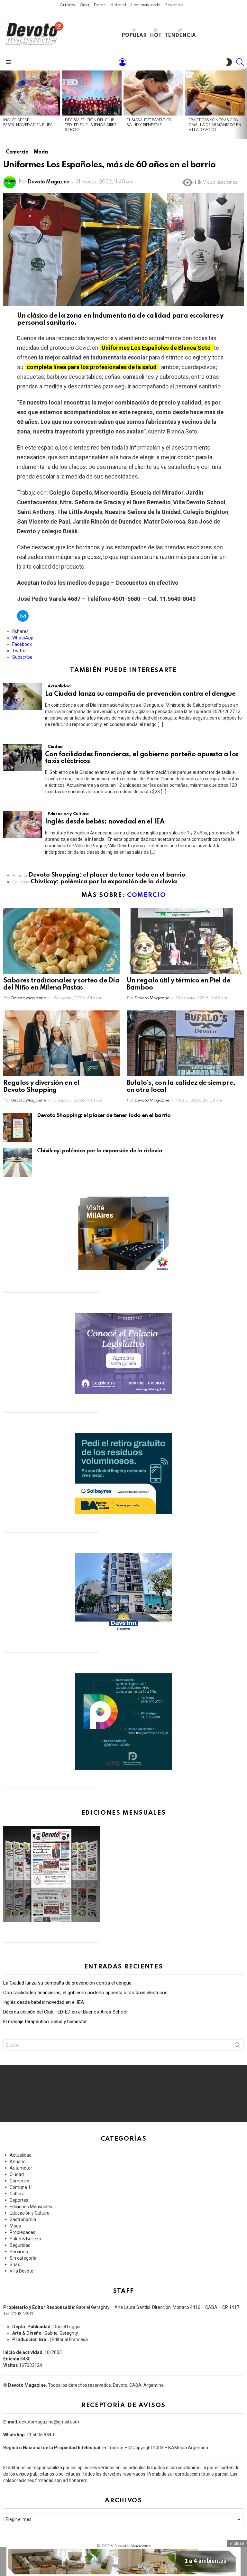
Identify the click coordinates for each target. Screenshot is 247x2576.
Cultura (17, 2194)
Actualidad (59, 686)
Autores (67, 5)
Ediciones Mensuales (31, 2207)
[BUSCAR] (240, 62)
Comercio (146, 895)
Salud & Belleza (25, 2239)
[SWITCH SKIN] (229, 62)
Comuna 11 (21, 2187)
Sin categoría (23, 2258)
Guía (84, 5)
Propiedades (23, 2232)
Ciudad (55, 747)
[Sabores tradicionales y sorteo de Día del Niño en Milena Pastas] (62, 941)
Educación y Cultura (68, 814)
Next (244, 104)
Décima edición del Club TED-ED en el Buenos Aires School (91, 125)
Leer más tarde (146, 5)
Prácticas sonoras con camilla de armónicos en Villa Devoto (215, 125)
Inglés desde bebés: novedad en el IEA (105, 822)
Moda (15, 2226)
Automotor (21, 2168)
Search (237, 2046)
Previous (3, 104)
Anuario (18, 2162)
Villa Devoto (22, 2271)
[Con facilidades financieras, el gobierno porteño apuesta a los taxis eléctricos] (23, 757)
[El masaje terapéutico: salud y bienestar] (153, 93)
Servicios (19, 2252)
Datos (99, 5)
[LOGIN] (123, 62)
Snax (15, 2264)
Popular (134, 36)
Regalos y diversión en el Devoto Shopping (41, 1087)
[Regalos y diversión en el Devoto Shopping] (62, 1043)
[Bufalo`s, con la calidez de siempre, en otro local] (185, 1043)
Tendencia (180, 36)
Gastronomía (23, 2219)
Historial (118, 5)
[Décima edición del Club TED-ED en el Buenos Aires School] (92, 93)
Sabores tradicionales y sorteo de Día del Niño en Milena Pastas (61, 984)
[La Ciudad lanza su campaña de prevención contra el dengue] (23, 697)
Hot (156, 36)
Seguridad (20, 2245)
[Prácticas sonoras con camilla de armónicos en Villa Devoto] (215, 93)
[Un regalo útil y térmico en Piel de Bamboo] (185, 941)
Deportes (19, 2200)
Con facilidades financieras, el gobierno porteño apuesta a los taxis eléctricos (85, 1993)
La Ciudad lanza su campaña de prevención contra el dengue (140, 694)
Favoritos (174, 5)
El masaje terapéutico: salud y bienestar (45, 2022)
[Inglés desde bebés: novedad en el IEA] (30, 93)
